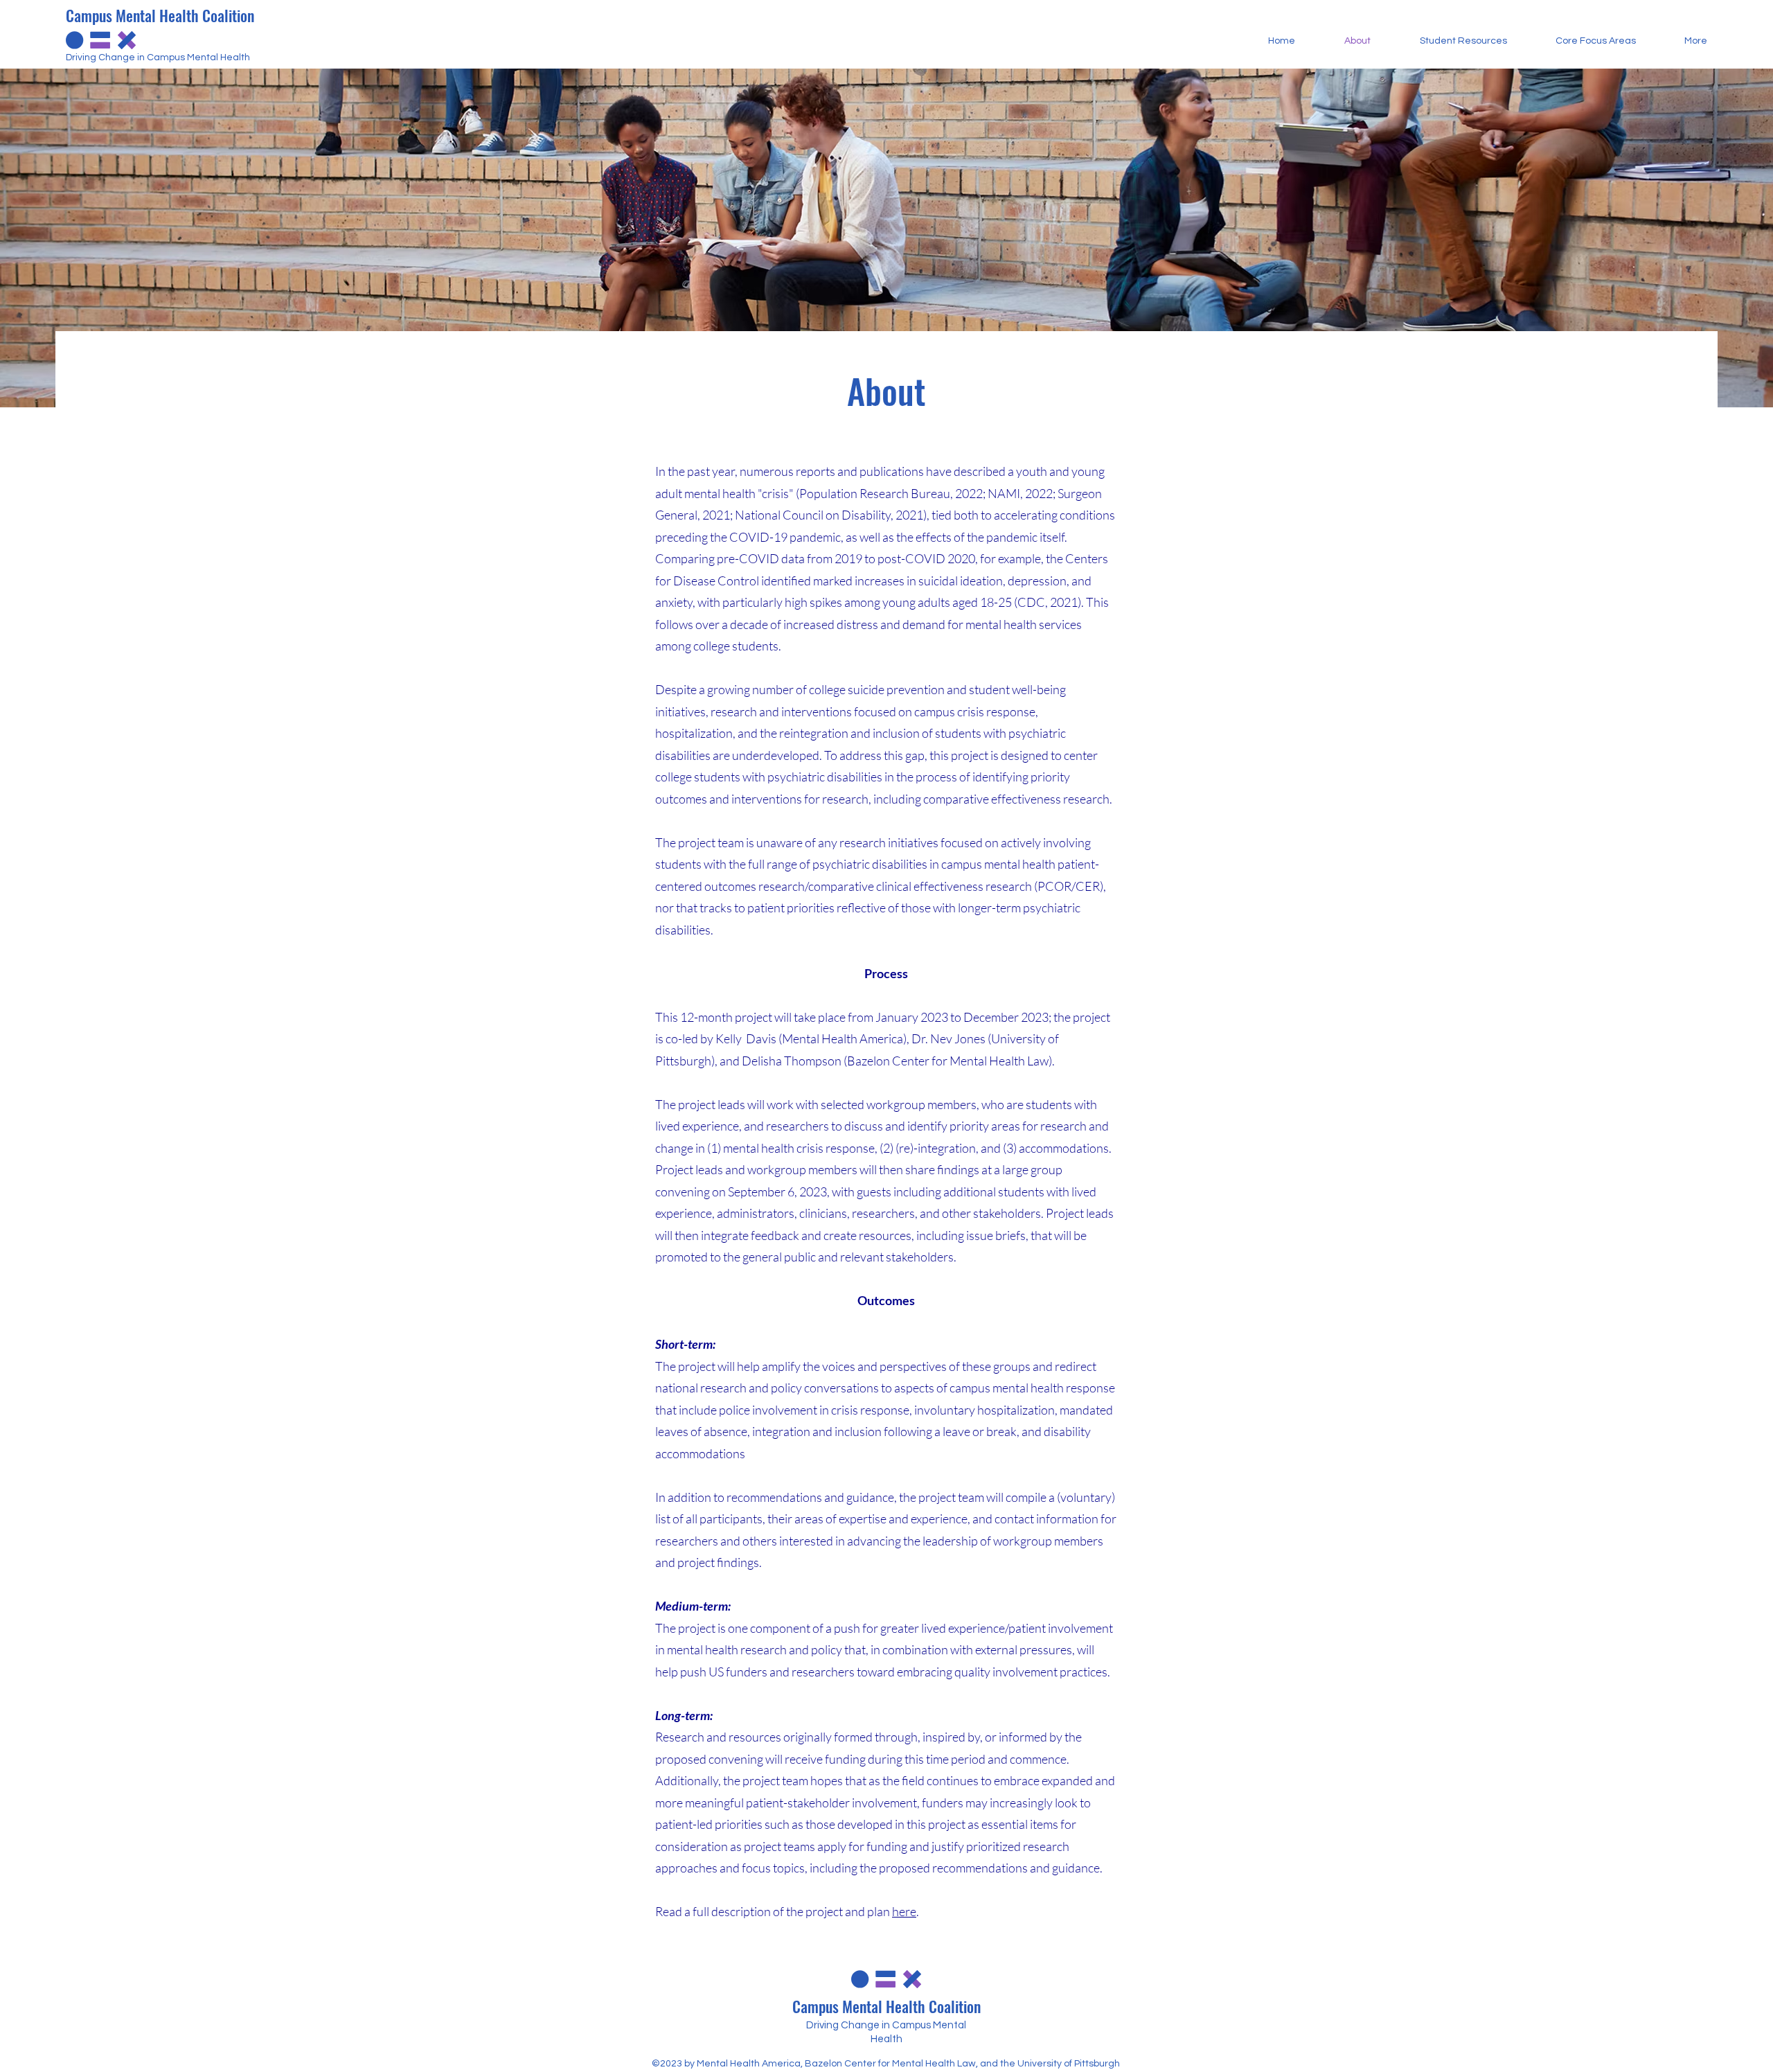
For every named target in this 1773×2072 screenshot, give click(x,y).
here (904, 1911)
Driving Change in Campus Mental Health (158, 57)
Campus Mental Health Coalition (160, 15)
